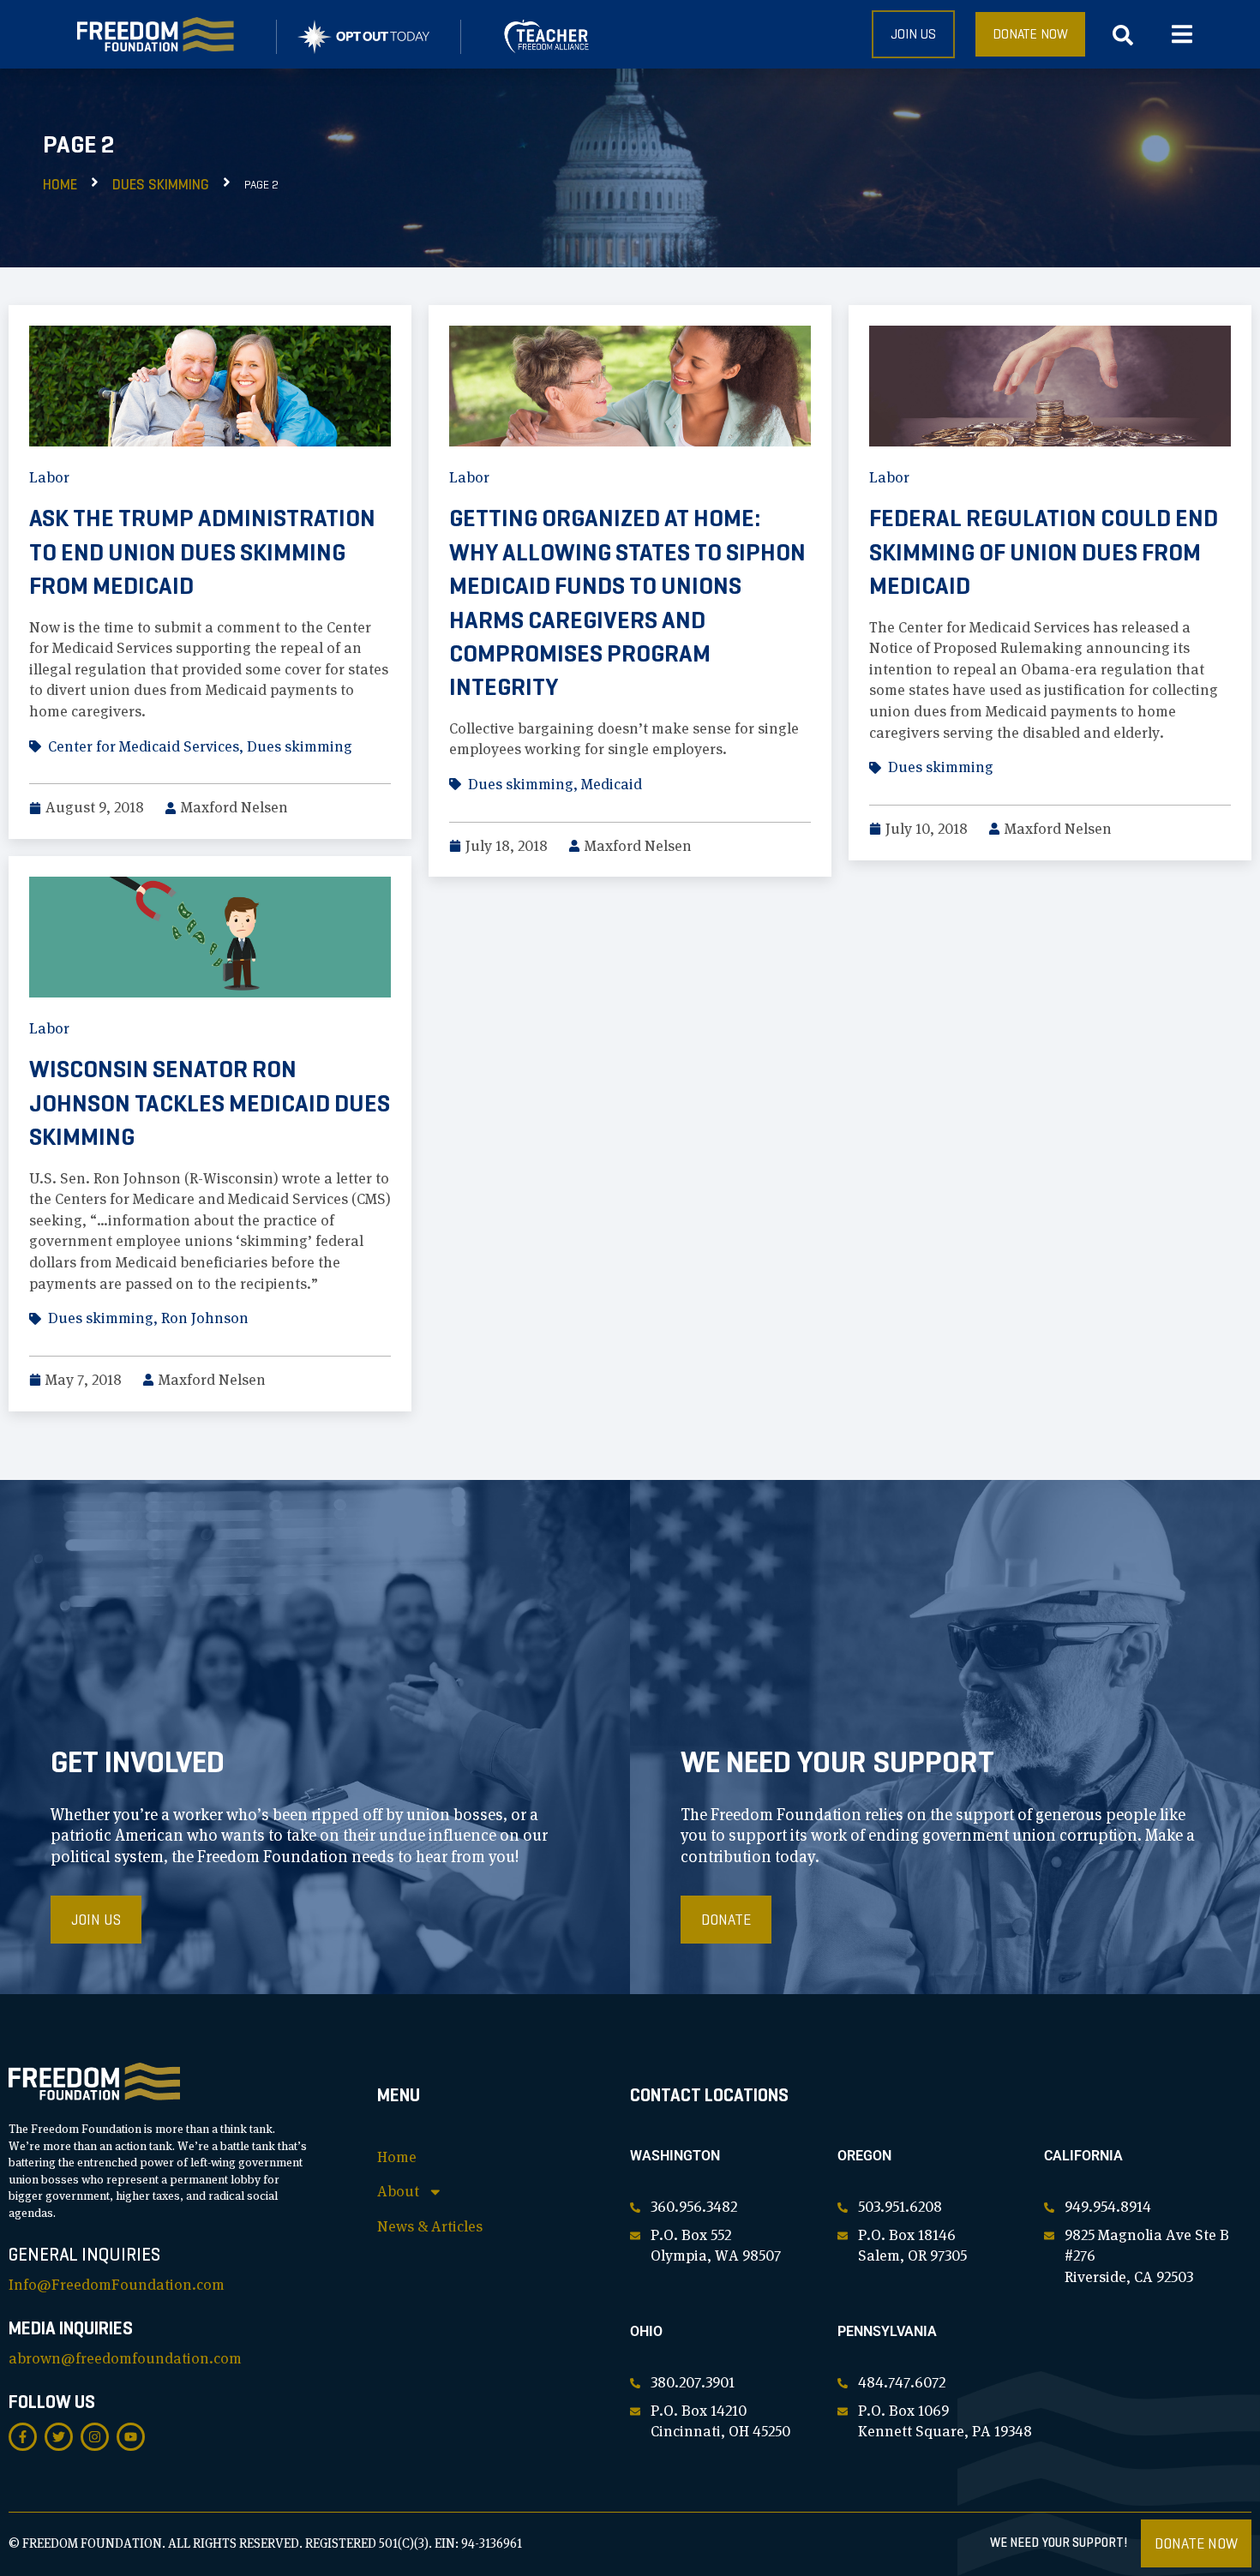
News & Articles (430, 2226)
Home (60, 185)
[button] (1182, 35)
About (398, 2191)
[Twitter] (59, 2437)
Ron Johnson (205, 1318)
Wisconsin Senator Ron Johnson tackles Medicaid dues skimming (210, 1103)
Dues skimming (161, 185)
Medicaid (612, 784)
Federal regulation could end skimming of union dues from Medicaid (1044, 552)
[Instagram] (95, 2437)
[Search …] (1123, 39)
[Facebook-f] (23, 2437)
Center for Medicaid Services (144, 746)
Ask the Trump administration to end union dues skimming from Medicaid (202, 552)
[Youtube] (131, 2437)
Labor (49, 477)
